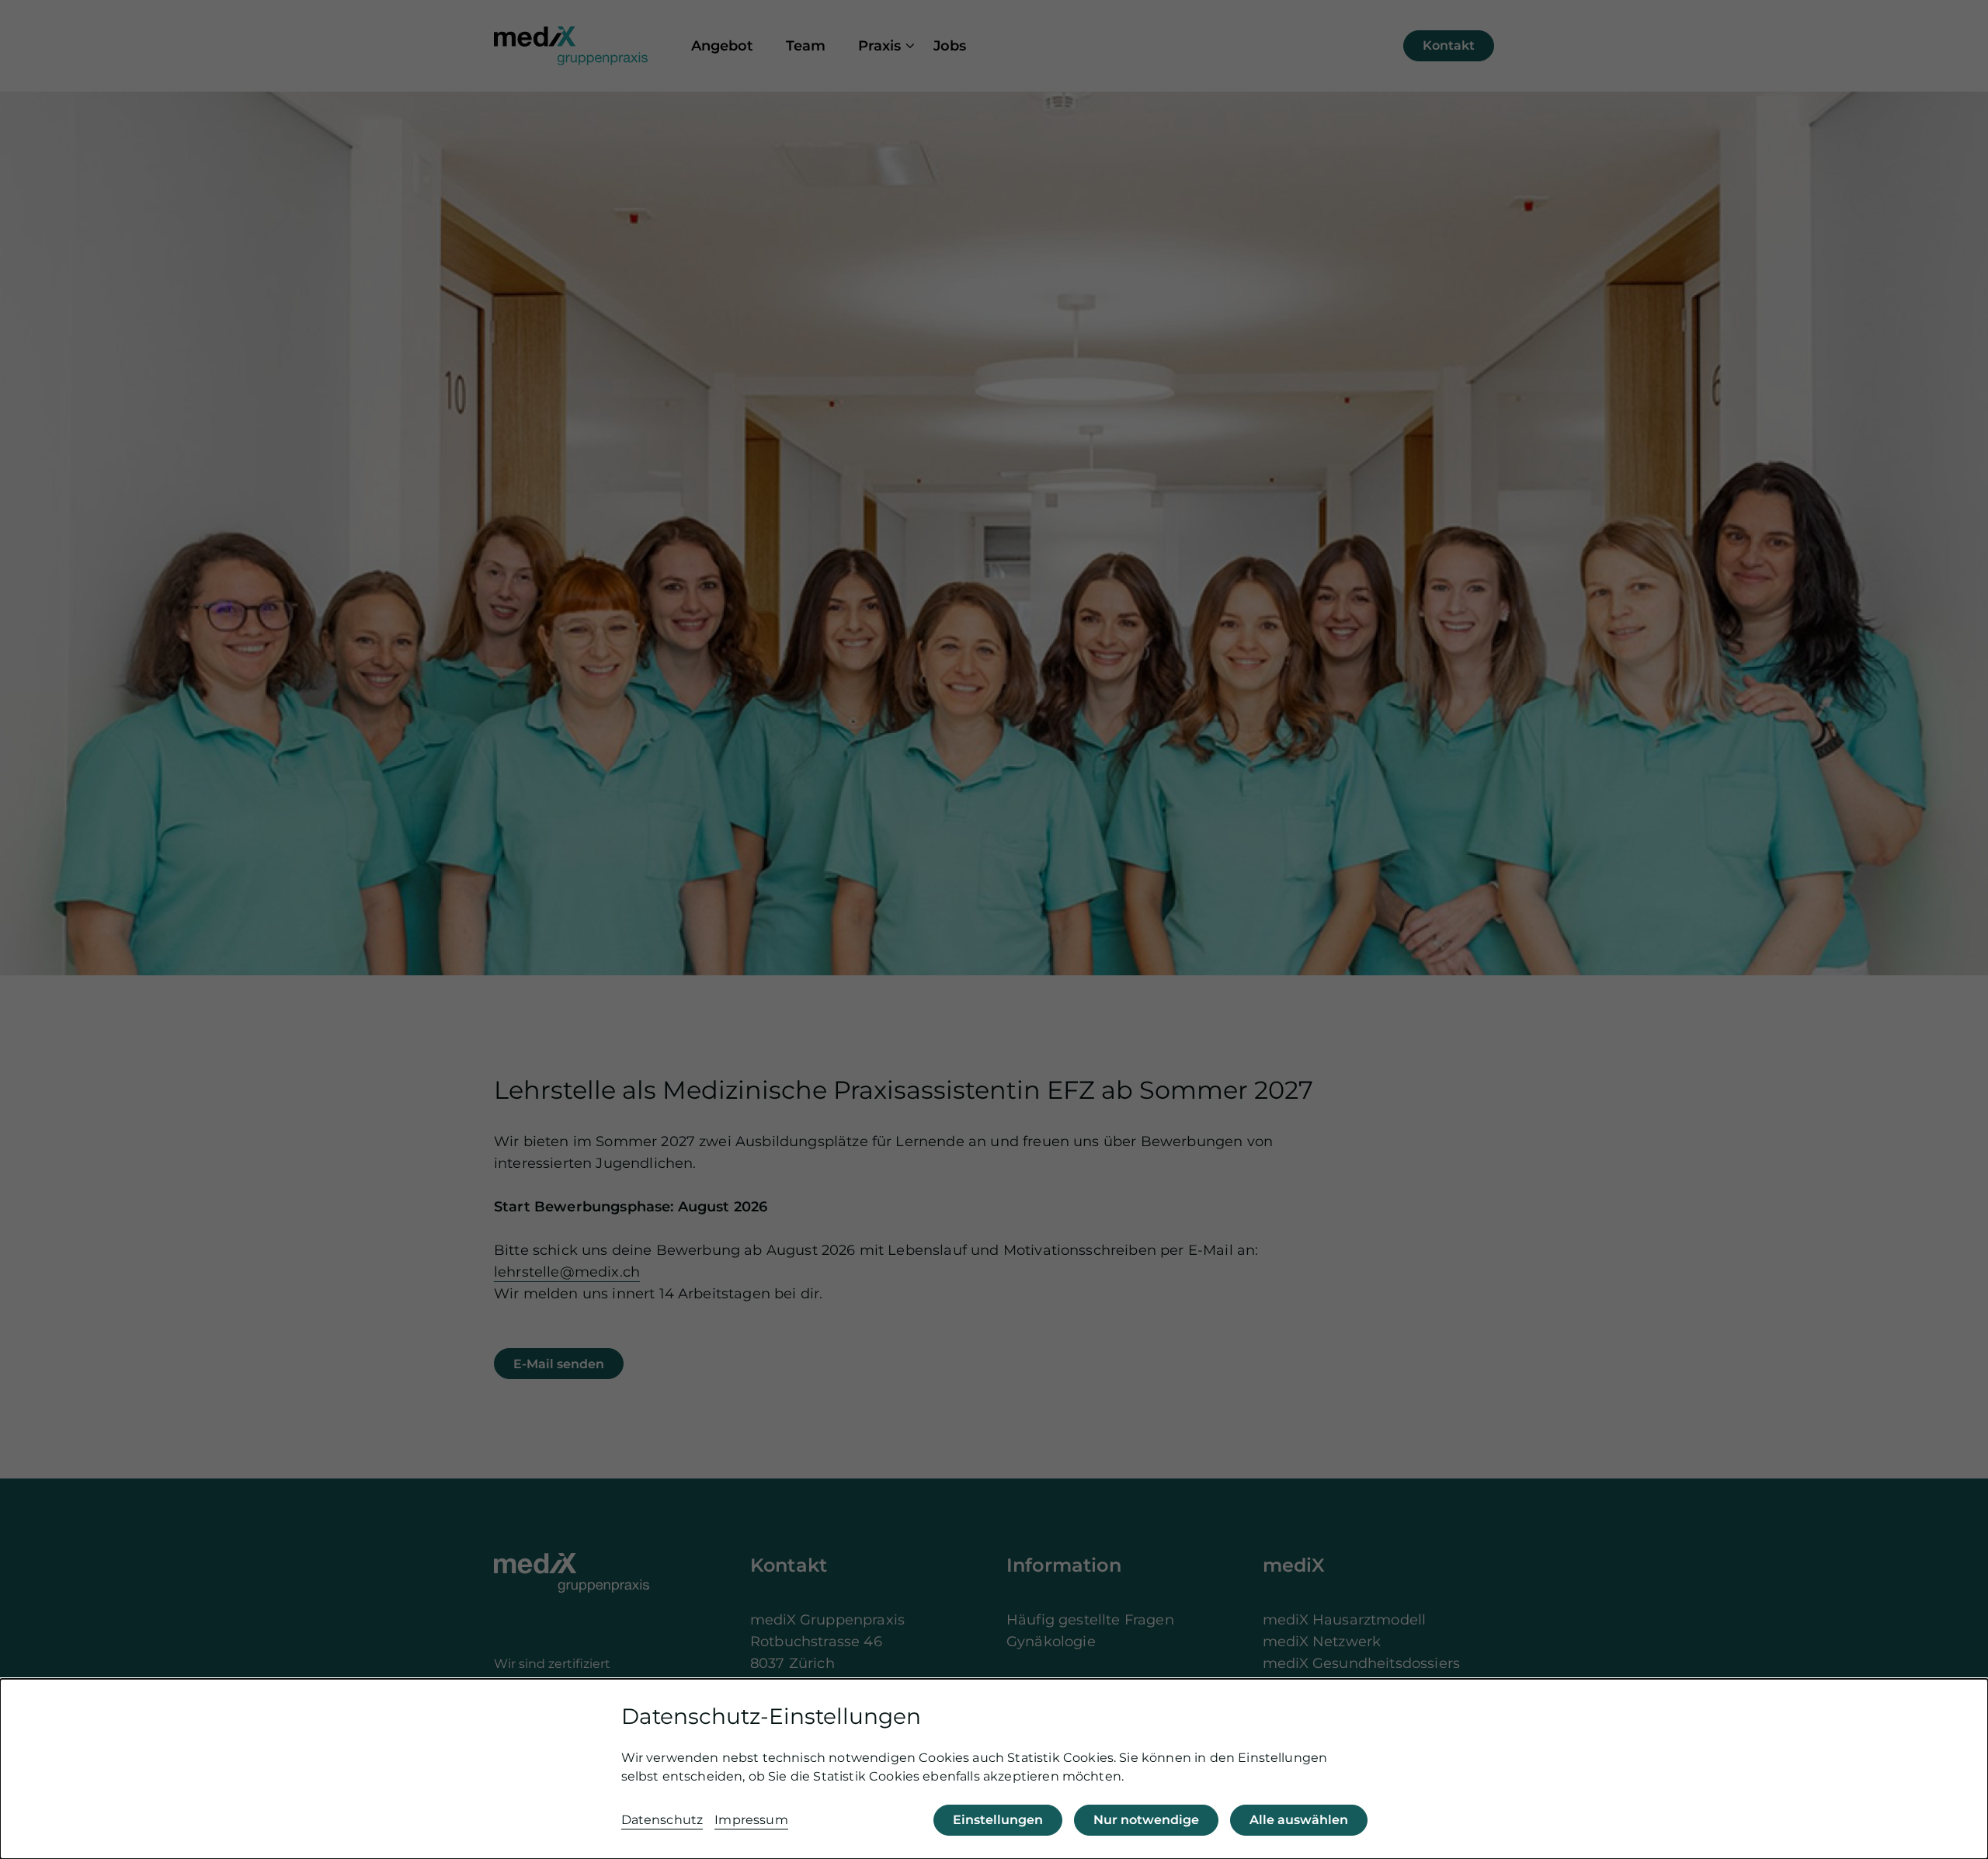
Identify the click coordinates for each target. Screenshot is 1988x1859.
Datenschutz (662, 1820)
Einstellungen (998, 1820)
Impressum (751, 1820)
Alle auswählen (1299, 1820)
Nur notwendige (1146, 1820)
